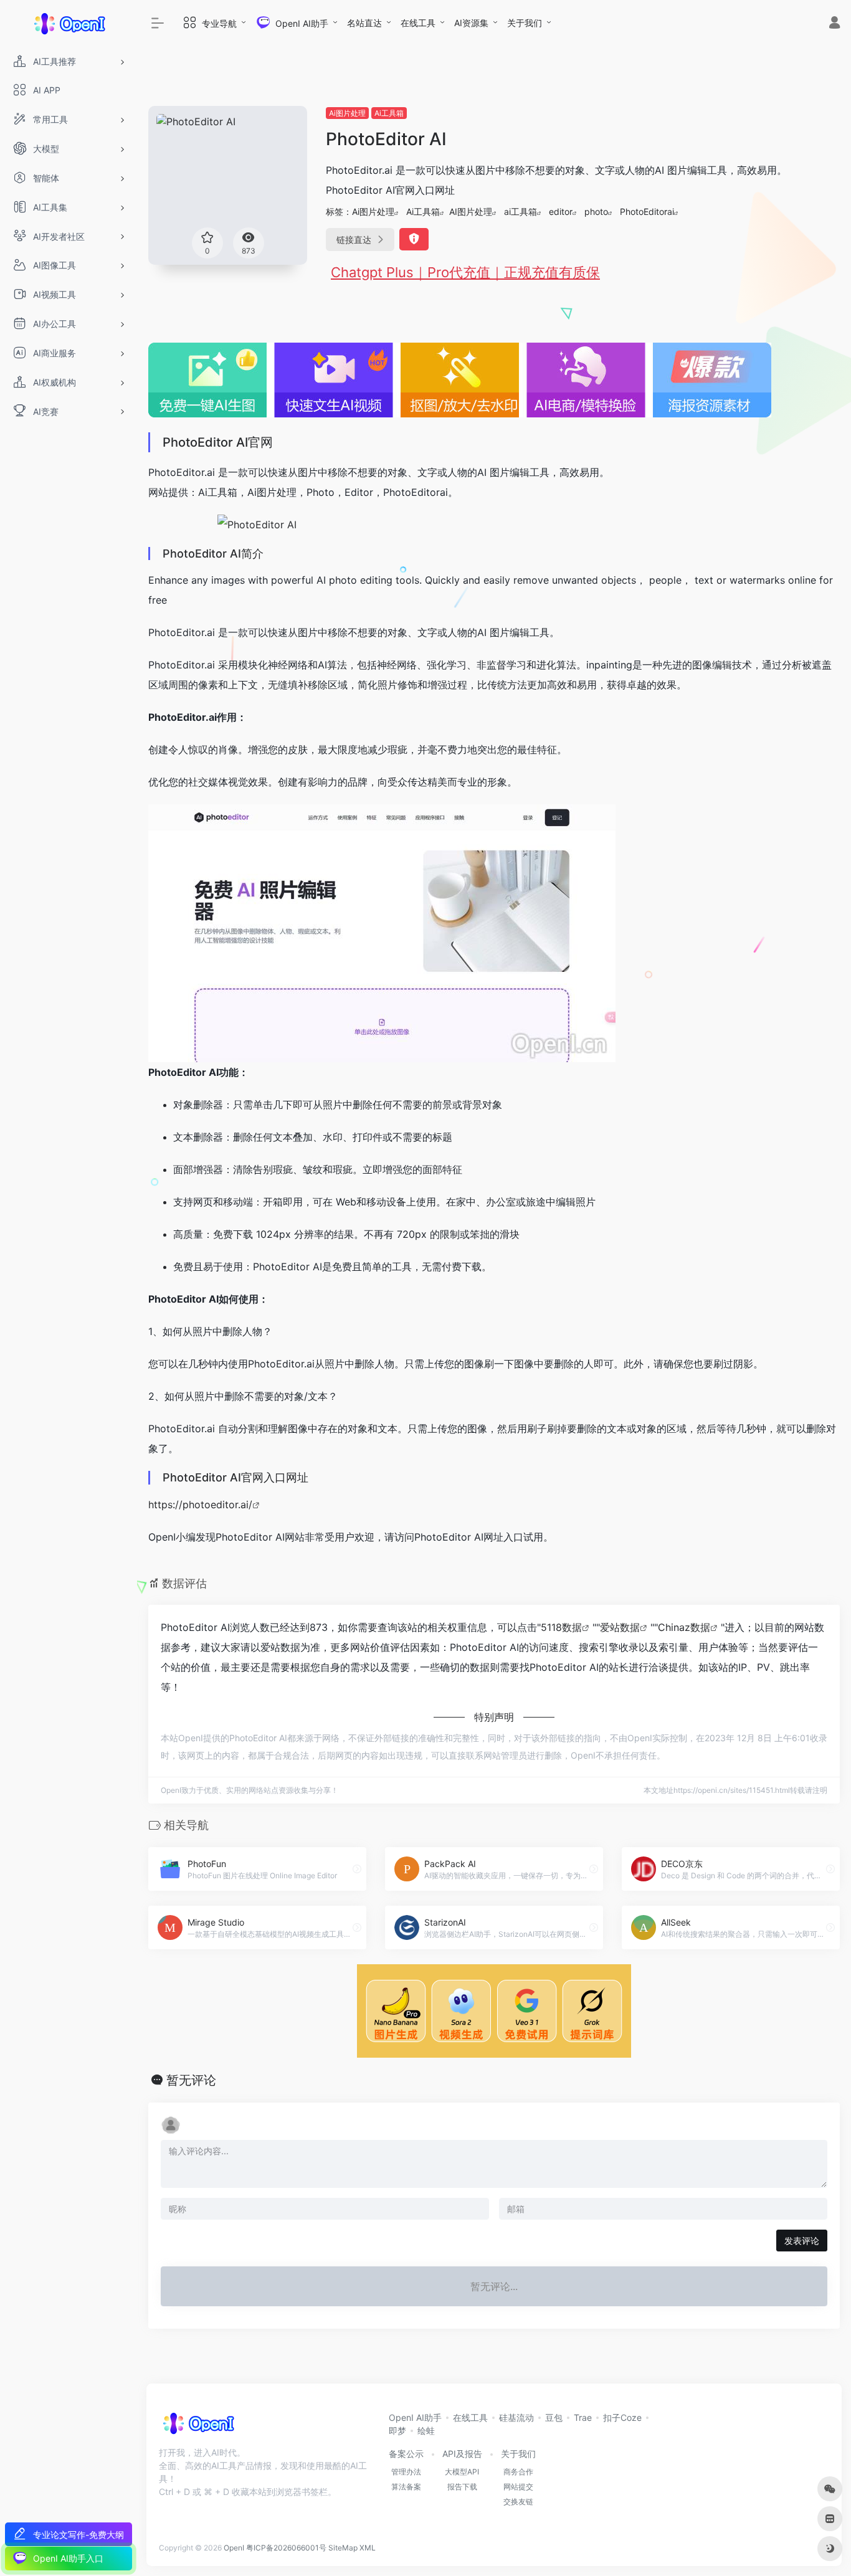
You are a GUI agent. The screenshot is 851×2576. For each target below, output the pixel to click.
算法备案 (406, 2487)
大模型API (462, 2472)
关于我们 (525, 23)
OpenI (234, 2548)
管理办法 (406, 2472)
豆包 (554, 2417)
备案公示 (406, 2454)
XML (368, 2548)
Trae (583, 2417)
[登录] (834, 24)
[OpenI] (198, 2427)
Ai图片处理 (347, 113)
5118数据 (561, 1627)
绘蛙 (426, 2431)
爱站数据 (620, 1627)
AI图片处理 (471, 211)
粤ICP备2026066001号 (286, 2548)
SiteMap (343, 2548)
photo (596, 211)
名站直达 (364, 23)
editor (561, 211)
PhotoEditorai (647, 211)
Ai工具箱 (389, 113)
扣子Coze (622, 2417)
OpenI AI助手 (415, 2417)
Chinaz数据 (684, 1627)
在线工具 (418, 23)
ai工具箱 (521, 211)
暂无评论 (191, 2080)
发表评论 (802, 2241)
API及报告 (462, 2454)
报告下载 (462, 2487)
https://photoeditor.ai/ (200, 1504)
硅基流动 (516, 2417)
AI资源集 (471, 23)
